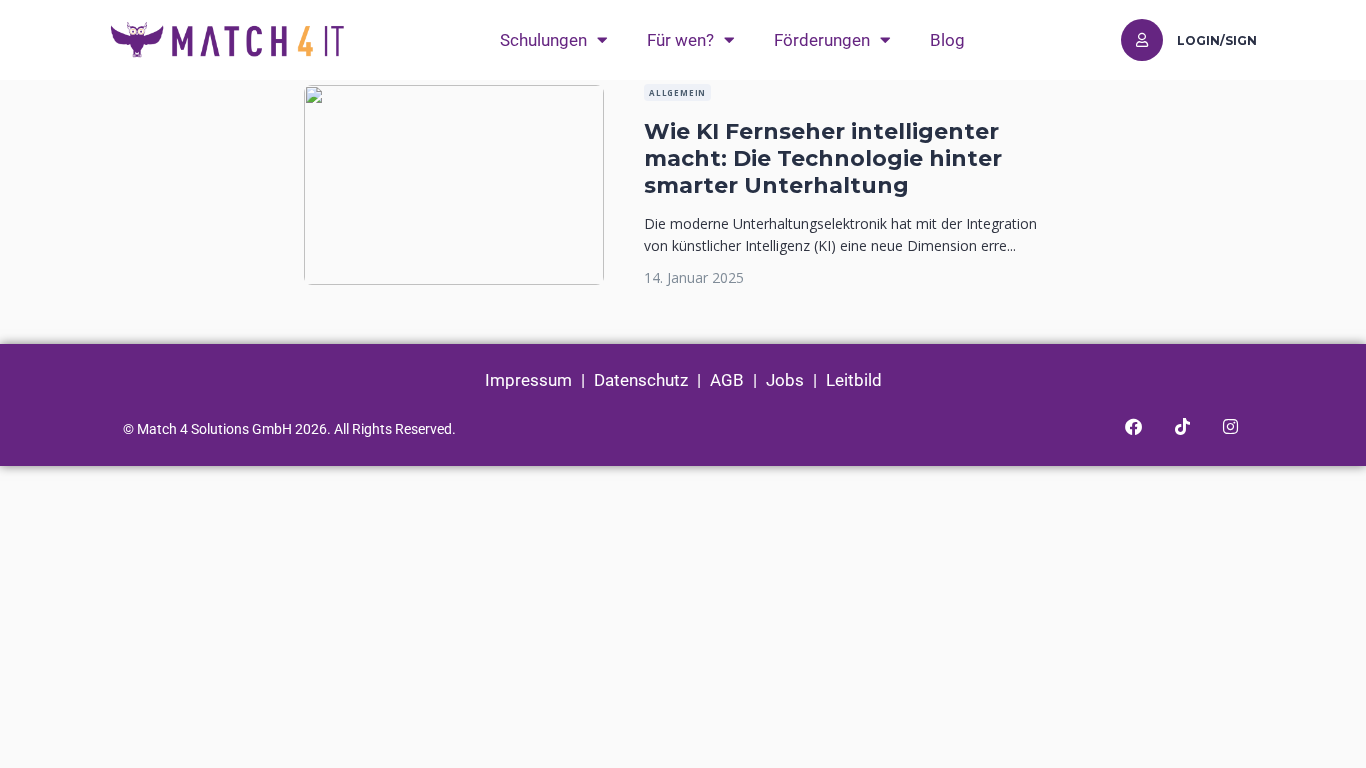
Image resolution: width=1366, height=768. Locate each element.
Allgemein (677, 92)
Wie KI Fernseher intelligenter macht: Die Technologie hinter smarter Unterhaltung (823, 158)
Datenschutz (641, 380)
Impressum (528, 380)
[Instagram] (1230, 426)
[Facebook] (1133, 426)
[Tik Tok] (1182, 426)
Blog (947, 40)
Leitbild (854, 380)
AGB (727, 380)
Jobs (785, 380)
